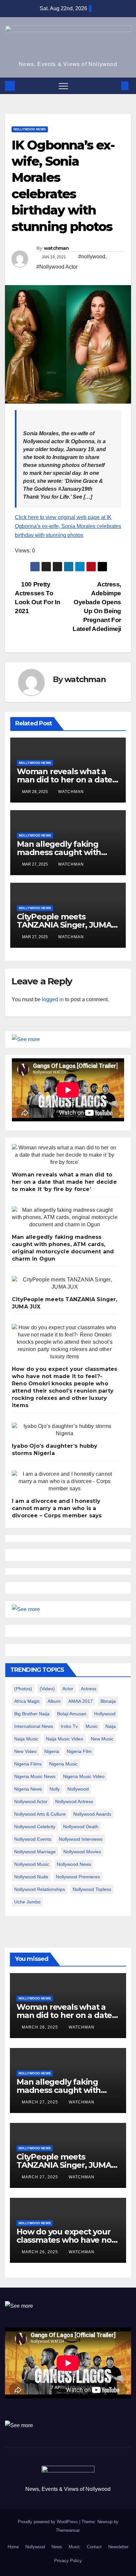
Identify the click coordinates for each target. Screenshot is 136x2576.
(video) (47, 1689)
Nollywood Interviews (81, 1839)
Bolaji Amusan (72, 1714)
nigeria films (28, 1764)
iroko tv (69, 1726)
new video (25, 1751)
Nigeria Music (63, 1764)
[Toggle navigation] (63, 86)
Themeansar (68, 2530)
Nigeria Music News (35, 1776)
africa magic (27, 1701)
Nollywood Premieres (78, 1877)
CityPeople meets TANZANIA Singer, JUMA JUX (64, 925)
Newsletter (118, 2547)
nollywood (78, 1789)
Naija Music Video (65, 1739)
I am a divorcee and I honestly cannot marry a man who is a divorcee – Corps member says (57, 1508)
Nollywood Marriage (35, 1852)
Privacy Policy (68, 2561)
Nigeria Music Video (84, 1776)
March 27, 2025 (41, 2102)
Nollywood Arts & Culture (40, 1814)
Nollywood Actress (74, 1801)
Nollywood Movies (82, 1852)
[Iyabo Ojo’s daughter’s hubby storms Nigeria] (65, 1430)
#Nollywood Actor (57, 267)
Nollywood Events (33, 1839)
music (92, 1726)
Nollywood (35, 2547)
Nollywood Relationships (40, 1889)
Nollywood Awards (92, 1814)
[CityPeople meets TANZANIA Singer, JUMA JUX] (65, 1283)
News (57, 2547)
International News (34, 1726)
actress (89, 1689)
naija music (26, 1739)
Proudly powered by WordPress (49, 2522)
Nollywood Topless (92, 1889)
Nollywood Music (32, 1864)
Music (74, 2547)
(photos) (23, 1689)
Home (13, 2547)
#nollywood (92, 257)
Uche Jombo (27, 1902)
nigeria (52, 1751)
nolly (55, 1789)
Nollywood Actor (31, 1801)
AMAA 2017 (81, 1701)
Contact (94, 2547)
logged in (53, 999)
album (54, 1701)
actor (68, 1689)
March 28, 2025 (41, 2027)
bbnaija (108, 1701)
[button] (114, 86)
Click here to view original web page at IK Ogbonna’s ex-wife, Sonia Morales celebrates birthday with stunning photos (68, 526)
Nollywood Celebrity (35, 1827)
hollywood (105, 1714)
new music (102, 1739)
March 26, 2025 (41, 2252)
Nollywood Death (81, 1827)
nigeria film (79, 1751)
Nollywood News (30, 129)
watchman (56, 248)
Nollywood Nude (31, 1877)
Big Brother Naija (32, 1714)
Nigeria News (28, 1789)
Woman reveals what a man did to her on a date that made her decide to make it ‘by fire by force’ (64, 1182)
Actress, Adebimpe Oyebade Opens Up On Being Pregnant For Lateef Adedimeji (97, 607)
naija (111, 1726)
